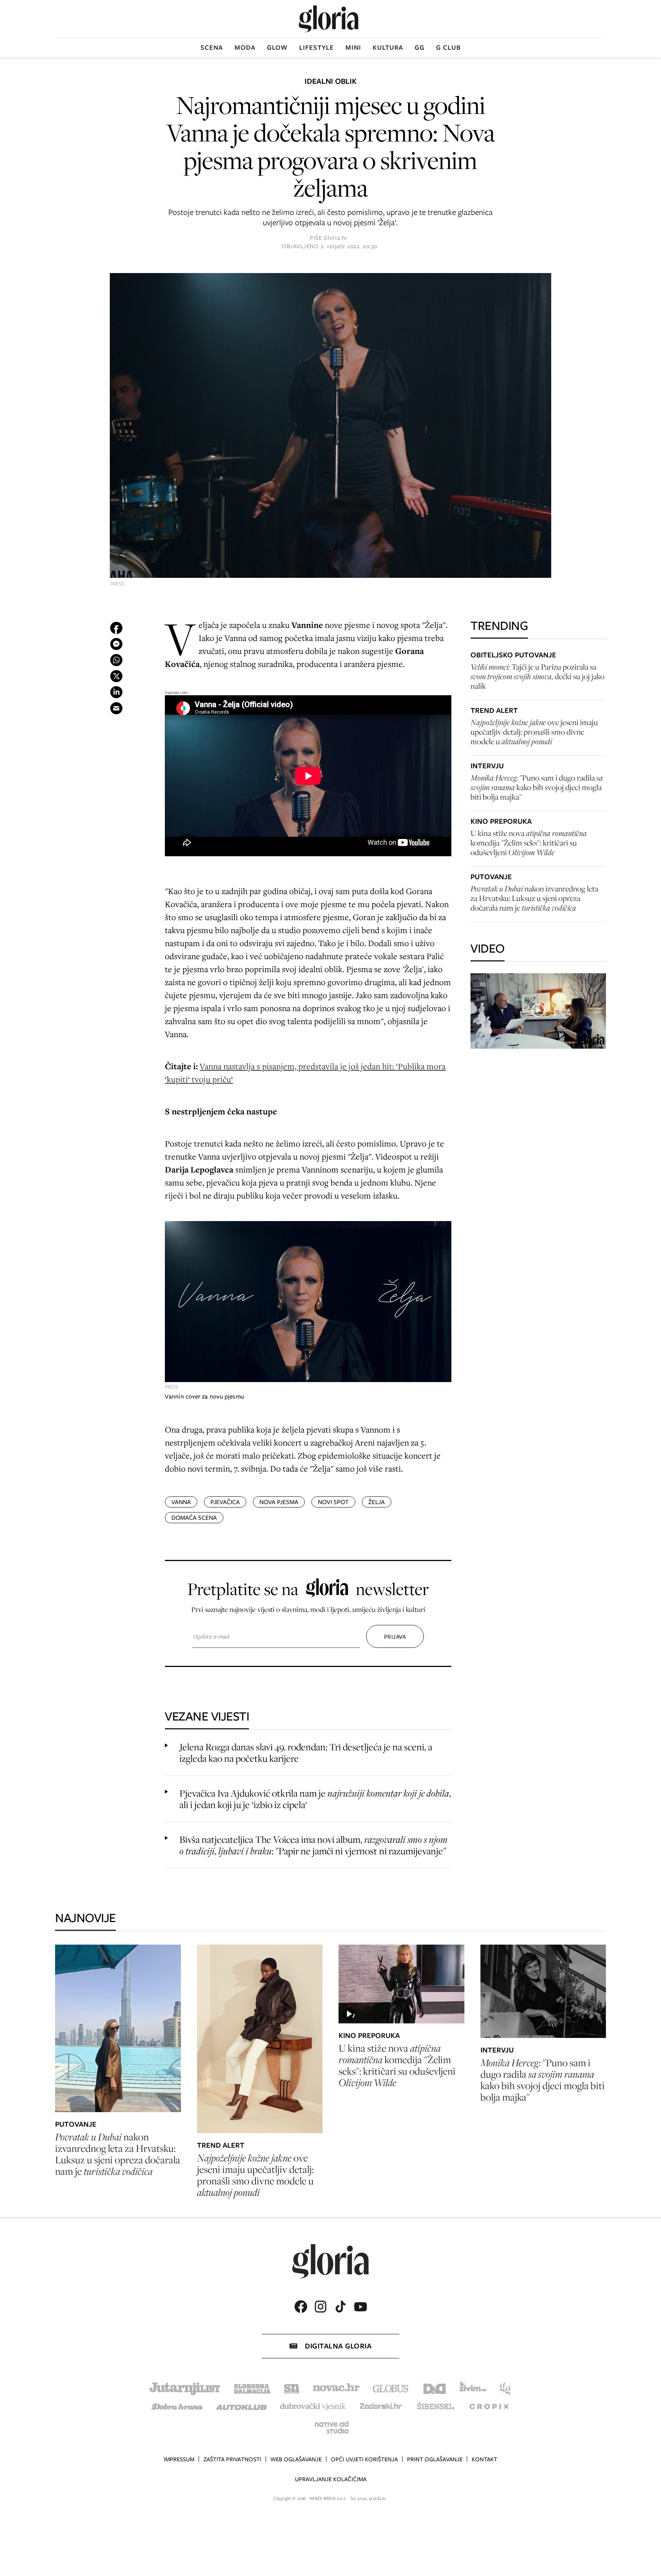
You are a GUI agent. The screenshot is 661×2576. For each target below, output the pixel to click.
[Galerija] (330, 426)
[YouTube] (360, 2307)
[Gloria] (329, 19)
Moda (245, 47)
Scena (212, 47)
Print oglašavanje (435, 2459)
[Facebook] (301, 2307)
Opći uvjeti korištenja (364, 2459)
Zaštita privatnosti (232, 2459)
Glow (277, 47)
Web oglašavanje (296, 2459)
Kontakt (484, 2459)
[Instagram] (321, 2307)
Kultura (388, 47)
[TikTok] (340, 2307)
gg (420, 47)
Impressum (179, 2459)
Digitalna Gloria (338, 2346)
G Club (449, 47)
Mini (353, 47)
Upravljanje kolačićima (331, 2479)
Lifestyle (317, 47)
